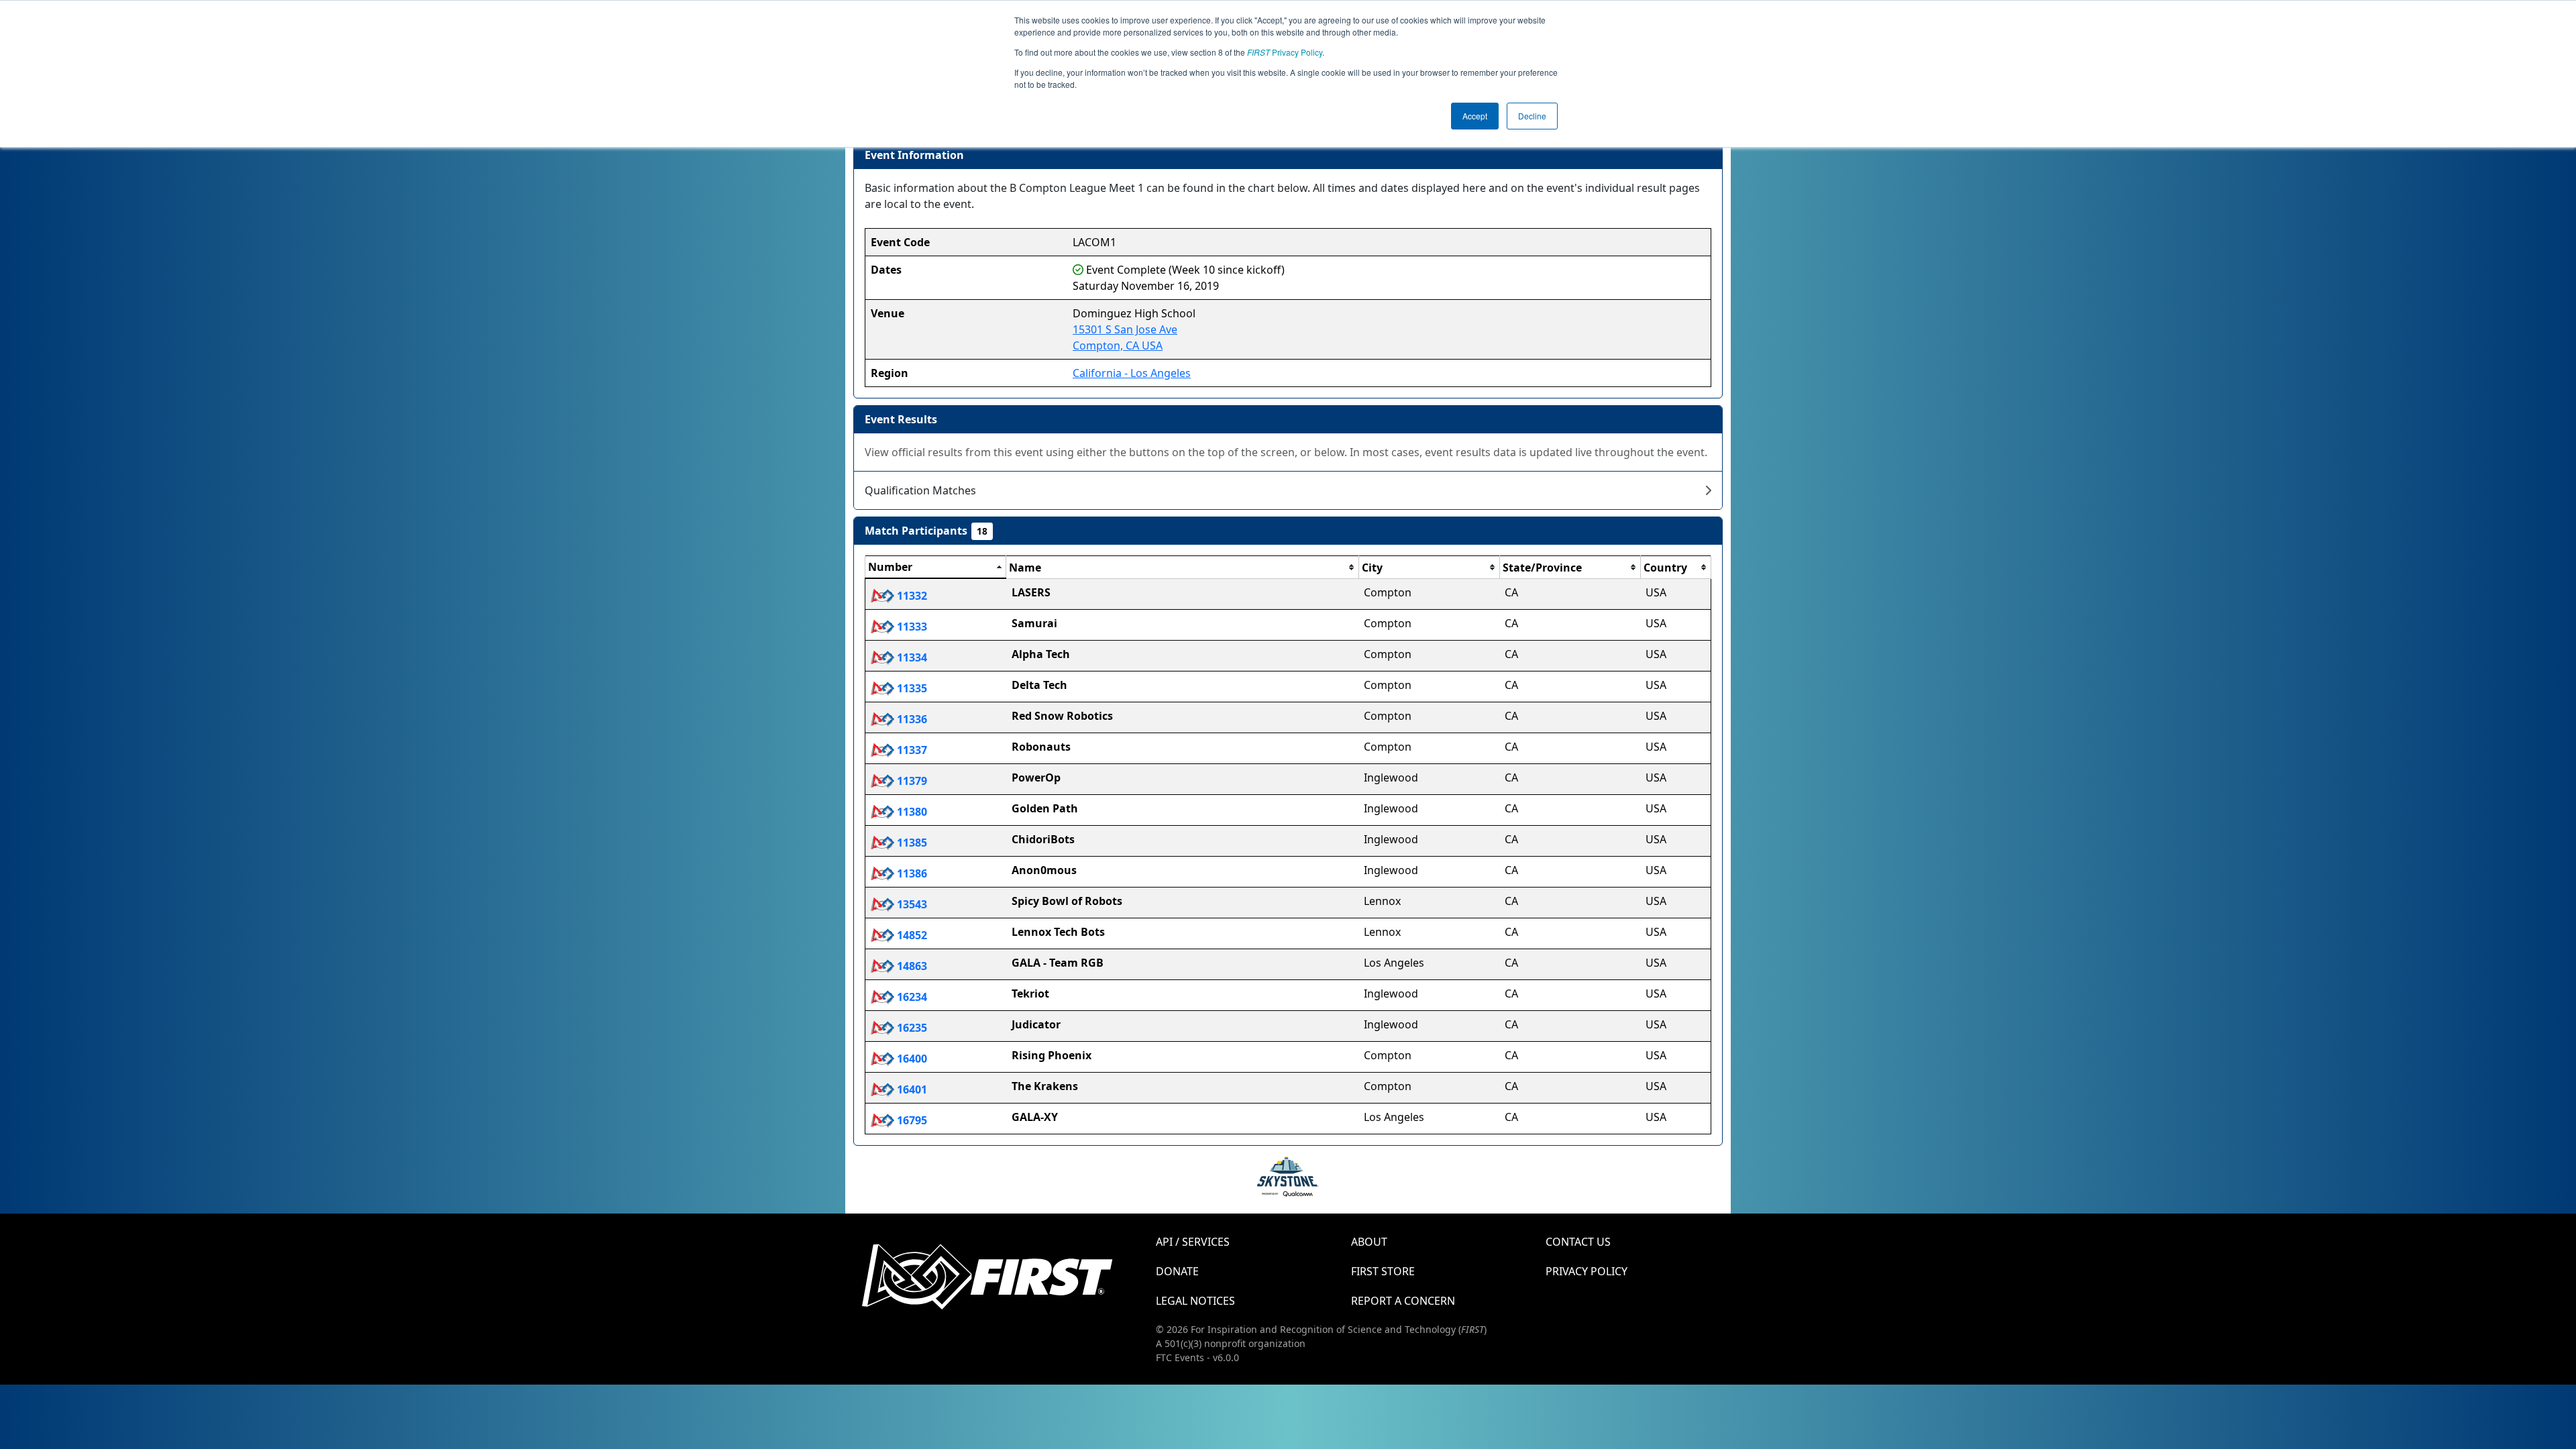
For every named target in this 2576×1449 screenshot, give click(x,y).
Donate (1177, 1271)
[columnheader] (936, 568)
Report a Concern (1403, 1301)
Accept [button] (1475, 116)
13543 (911, 904)
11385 (911, 843)
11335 (911, 688)
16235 (911, 1028)
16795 (911, 1120)
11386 (911, 873)
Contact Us (1578, 1242)
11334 (911, 657)
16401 (911, 1089)
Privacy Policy (1285, 52)
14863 (911, 966)
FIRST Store (1383, 1271)
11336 (911, 719)
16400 (911, 1059)
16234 (911, 997)
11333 (911, 627)
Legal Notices (1195, 1301)
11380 (911, 812)
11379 (911, 781)
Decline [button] (1532, 116)
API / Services (1193, 1242)
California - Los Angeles (1132, 373)
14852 (911, 935)
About (1369, 1242)
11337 (911, 750)
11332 (911, 596)
